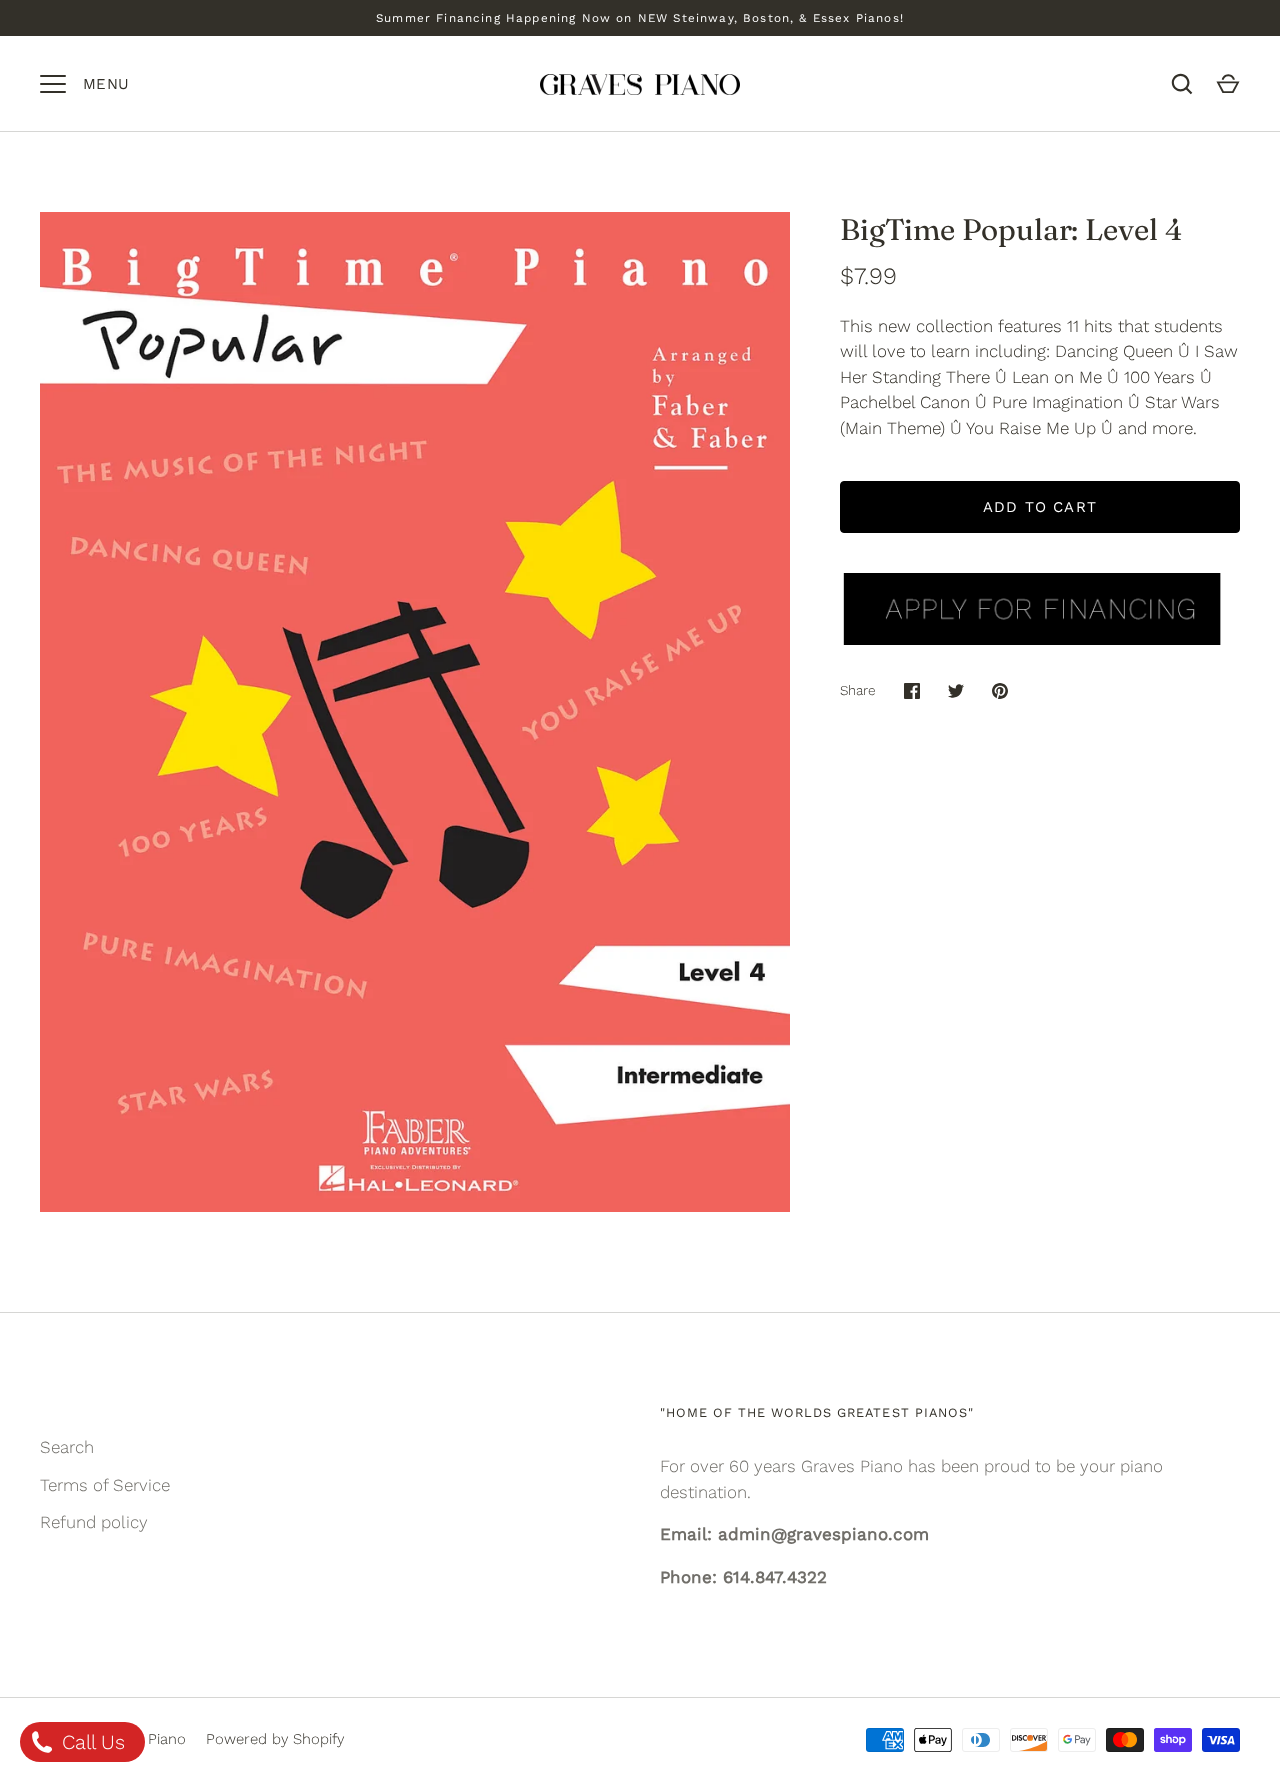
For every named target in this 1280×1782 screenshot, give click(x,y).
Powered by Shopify (275, 1739)
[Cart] (1228, 84)
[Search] (1182, 84)
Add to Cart (1040, 507)
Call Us (90, 1742)
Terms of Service (105, 1485)
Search (67, 1447)
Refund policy (94, 1522)
